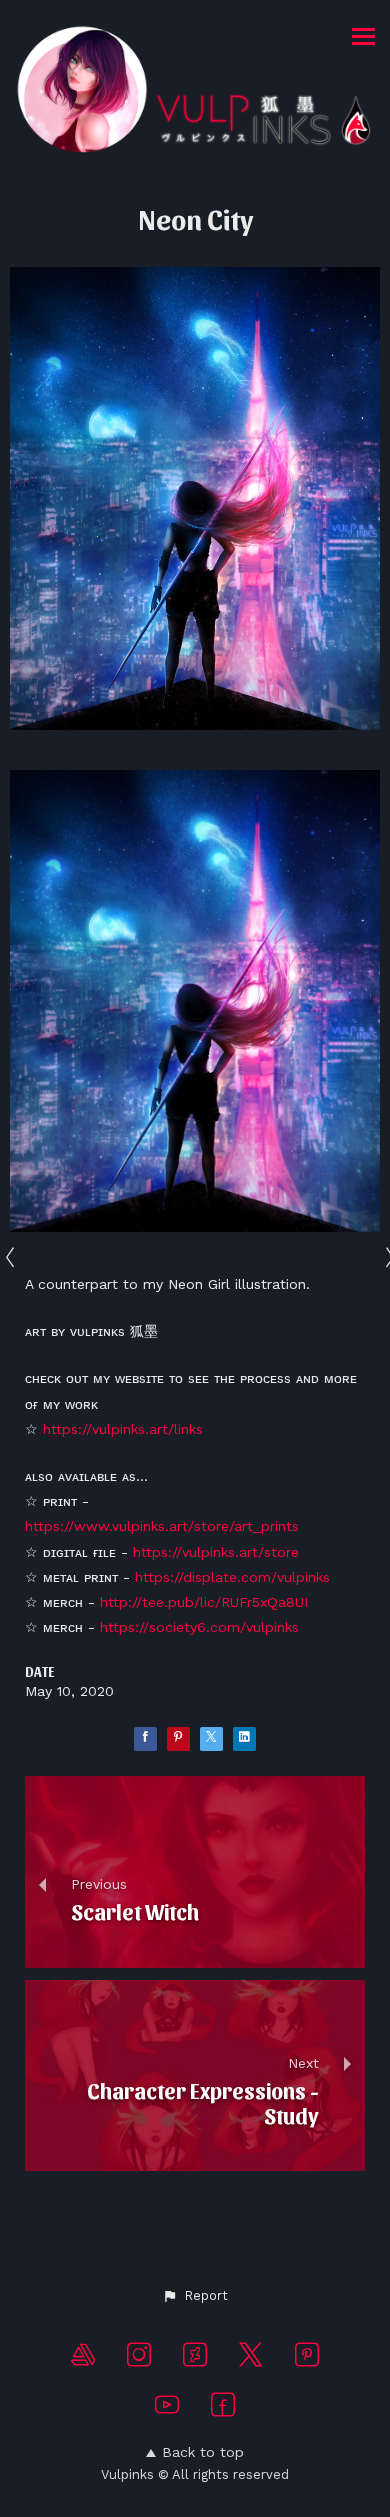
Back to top (203, 2452)
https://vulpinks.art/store (216, 1552)
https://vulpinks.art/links (123, 1429)
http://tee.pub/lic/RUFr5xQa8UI (204, 1602)
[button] (194, 2296)
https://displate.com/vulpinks (232, 1577)
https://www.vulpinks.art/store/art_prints (162, 1526)
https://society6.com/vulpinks (199, 1627)
